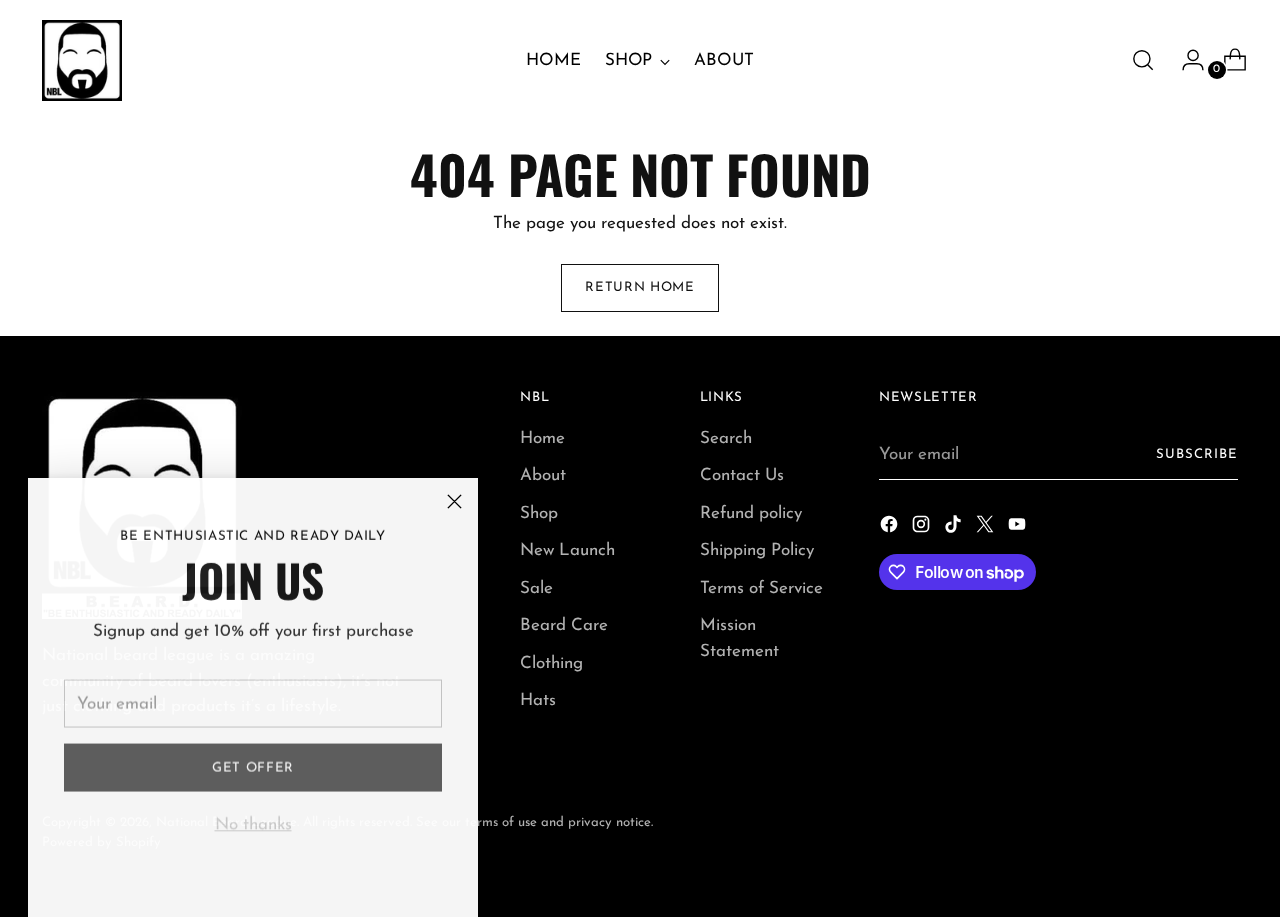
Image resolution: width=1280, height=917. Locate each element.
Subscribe (1197, 454)
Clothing (551, 663)
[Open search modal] (1143, 60)
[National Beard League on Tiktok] (955, 528)
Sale (536, 588)
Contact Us (742, 475)
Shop (539, 513)
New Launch (567, 550)
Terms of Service (761, 588)
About (543, 475)
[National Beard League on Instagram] (923, 528)
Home (542, 438)
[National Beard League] (82, 60)
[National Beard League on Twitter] (987, 528)
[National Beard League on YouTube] (1019, 528)
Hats (538, 700)
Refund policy (751, 513)
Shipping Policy (757, 550)
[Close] (454, 501)
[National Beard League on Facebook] (891, 528)
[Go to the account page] (1185, 60)
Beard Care (564, 625)
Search (726, 438)
